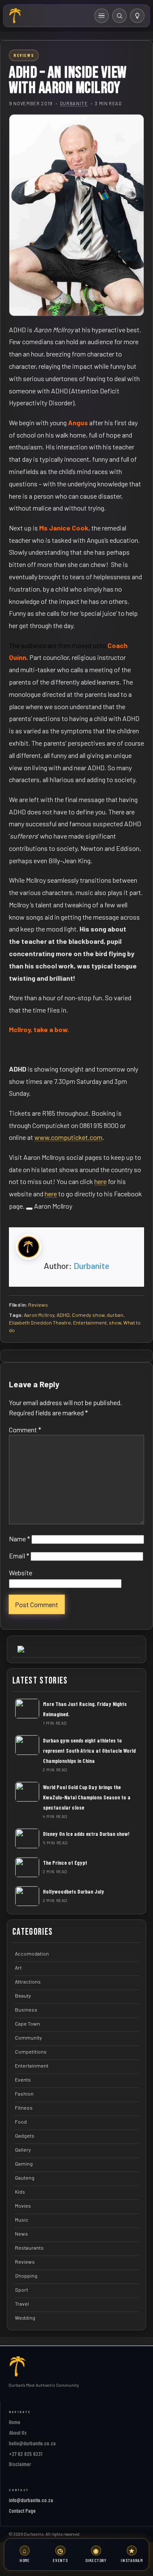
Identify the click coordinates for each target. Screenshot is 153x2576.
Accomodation (32, 1953)
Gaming (24, 2164)
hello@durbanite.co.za (32, 2443)
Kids (20, 2192)
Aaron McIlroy (39, 1315)
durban (115, 1315)
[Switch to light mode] (137, 16)
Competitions (31, 2051)
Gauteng (25, 2178)
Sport (21, 2290)
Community (28, 2037)
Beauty (23, 1995)
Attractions (28, 1981)
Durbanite (74, 103)
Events (23, 2079)
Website (21, 1573)
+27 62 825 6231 (26, 2454)
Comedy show (88, 1315)
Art (18, 1967)
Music (22, 2220)
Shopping (26, 2276)
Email (19, 1556)
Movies (23, 2206)
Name (20, 1539)
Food (21, 2121)
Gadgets (25, 2135)
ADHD (63, 1315)
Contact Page (22, 2511)
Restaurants (29, 2248)
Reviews (38, 1305)
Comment (25, 1430)
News (21, 2234)
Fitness (24, 2107)
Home (15, 2422)
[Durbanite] (15, 16)
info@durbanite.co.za (31, 2500)
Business (26, 2009)
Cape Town (27, 2023)
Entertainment (90, 1322)
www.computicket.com (68, 1137)
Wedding (25, 2318)
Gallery (23, 2149)
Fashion (24, 2093)
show (115, 1322)
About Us (18, 2433)
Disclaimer (20, 2464)
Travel (22, 2304)
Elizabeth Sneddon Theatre (40, 1322)
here (101, 1181)
